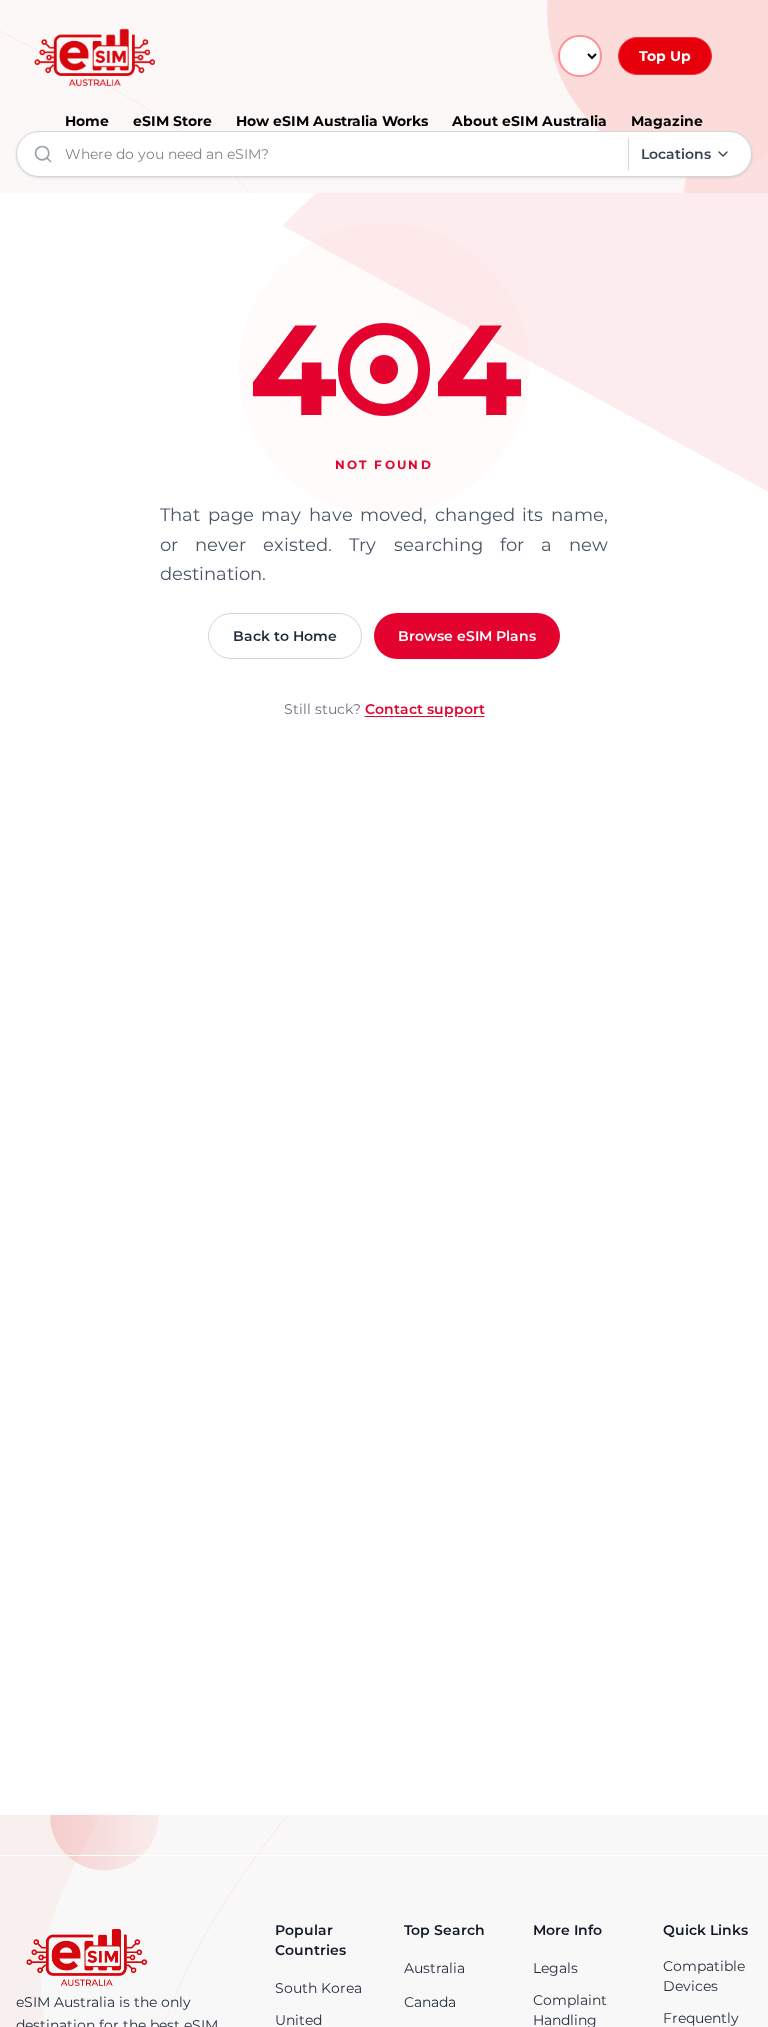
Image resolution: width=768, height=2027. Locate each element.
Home (87, 121)
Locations (676, 154)
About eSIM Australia (529, 121)
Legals (555, 1968)
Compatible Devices (704, 1976)
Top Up (665, 56)
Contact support (425, 709)
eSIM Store (172, 121)
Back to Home (285, 636)
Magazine (667, 121)
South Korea (318, 1988)
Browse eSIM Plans (467, 636)
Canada (430, 2002)
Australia (434, 1968)
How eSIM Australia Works (332, 121)
